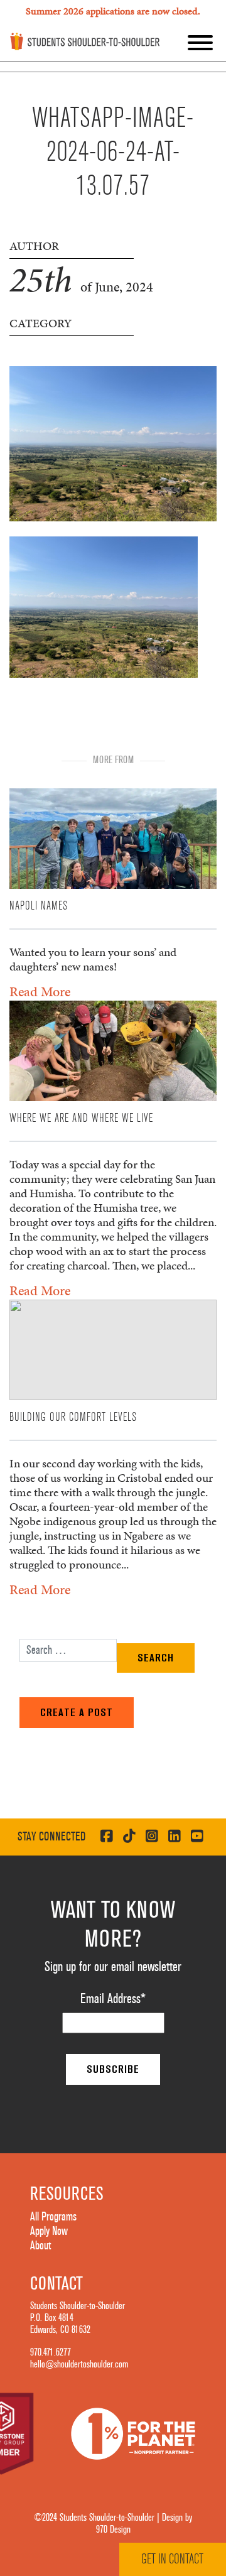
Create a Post (77, 1712)
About (40, 2246)
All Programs (53, 2217)
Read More (40, 992)
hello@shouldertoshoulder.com (79, 2364)
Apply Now (49, 2231)
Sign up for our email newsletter (113, 1967)
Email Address (113, 1999)
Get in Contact (172, 2559)
